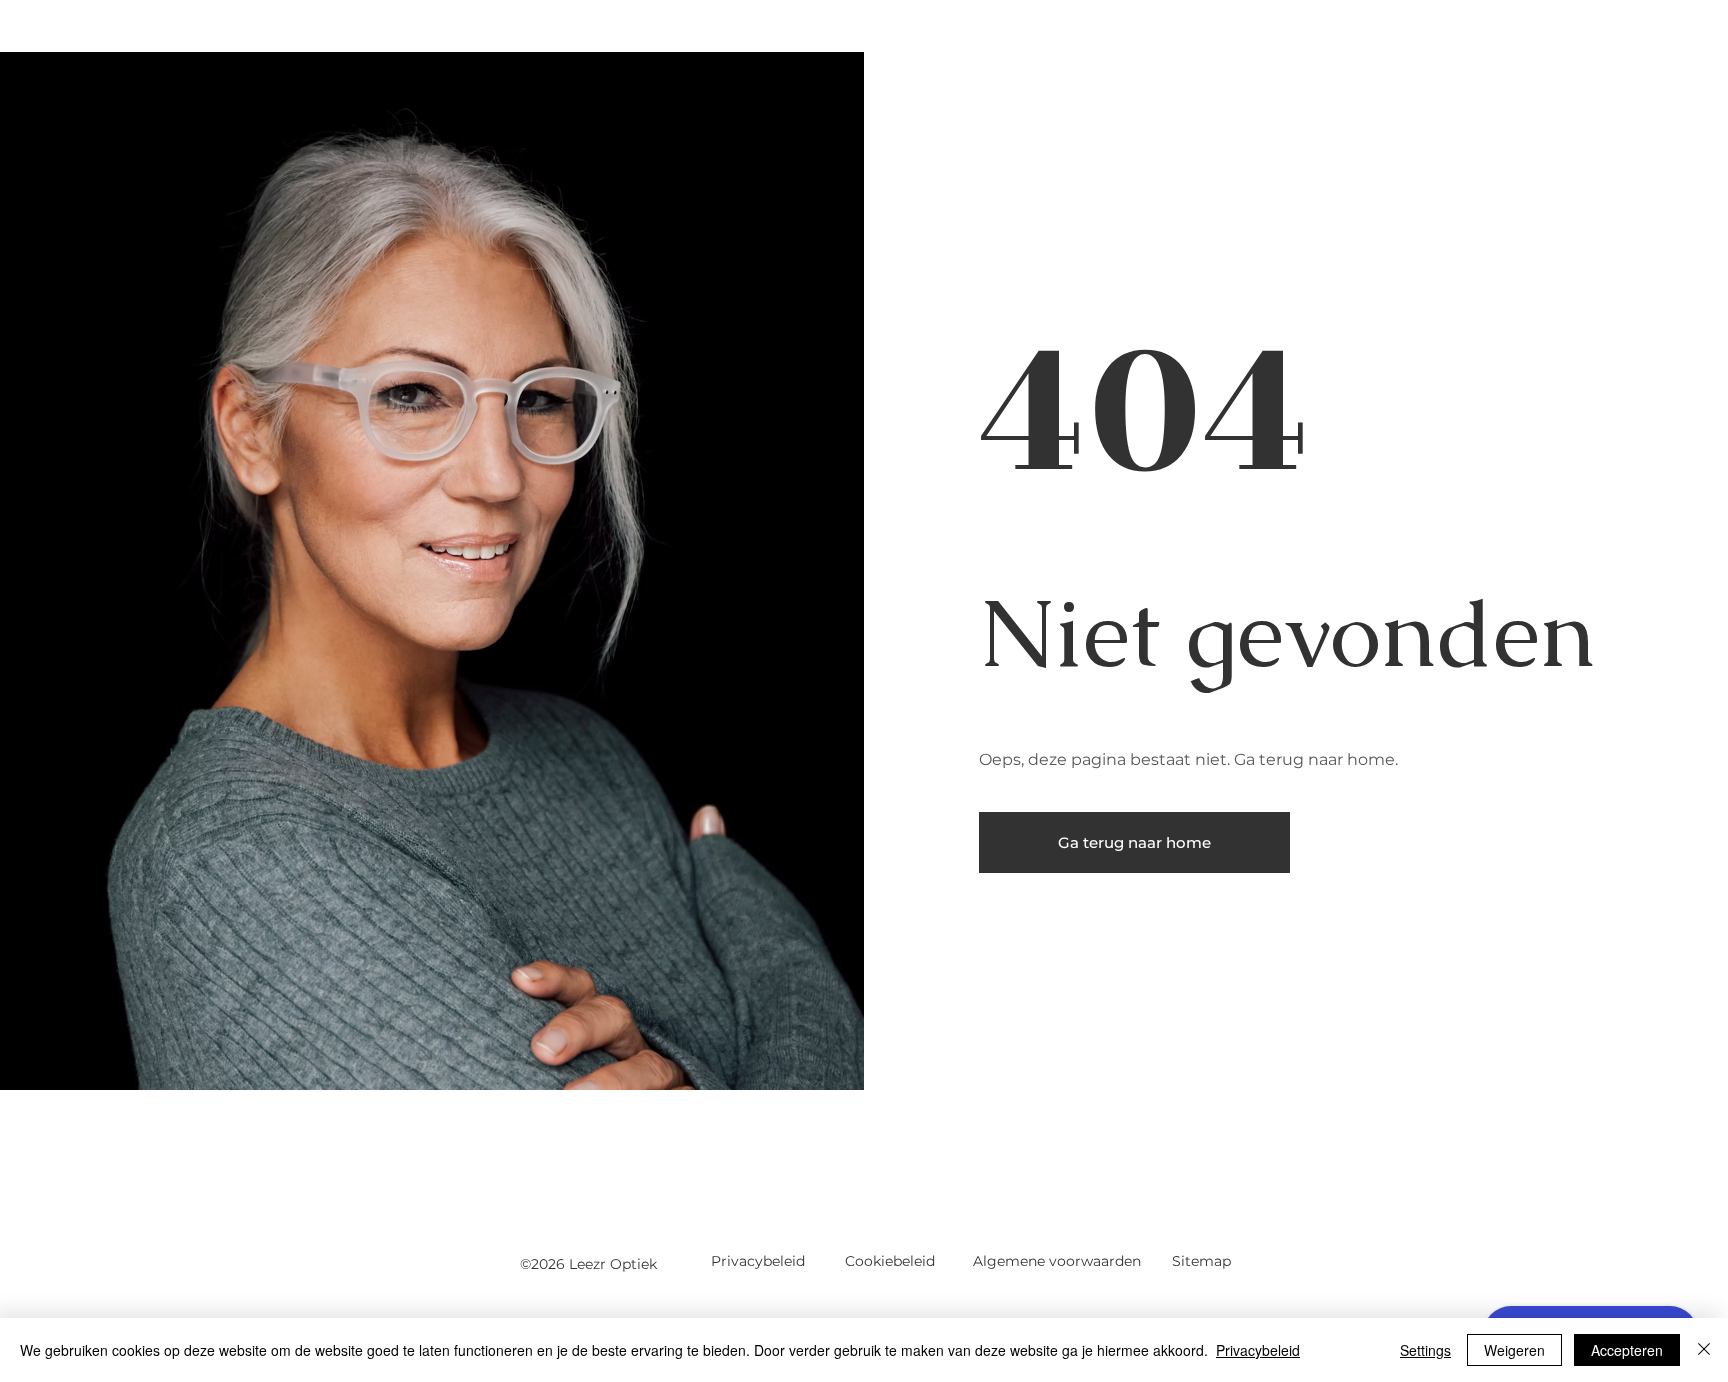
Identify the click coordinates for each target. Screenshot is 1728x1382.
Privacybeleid (1258, 1350)
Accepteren (1627, 1350)
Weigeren (1514, 1350)
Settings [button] (1425, 1350)
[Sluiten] (1704, 1350)
